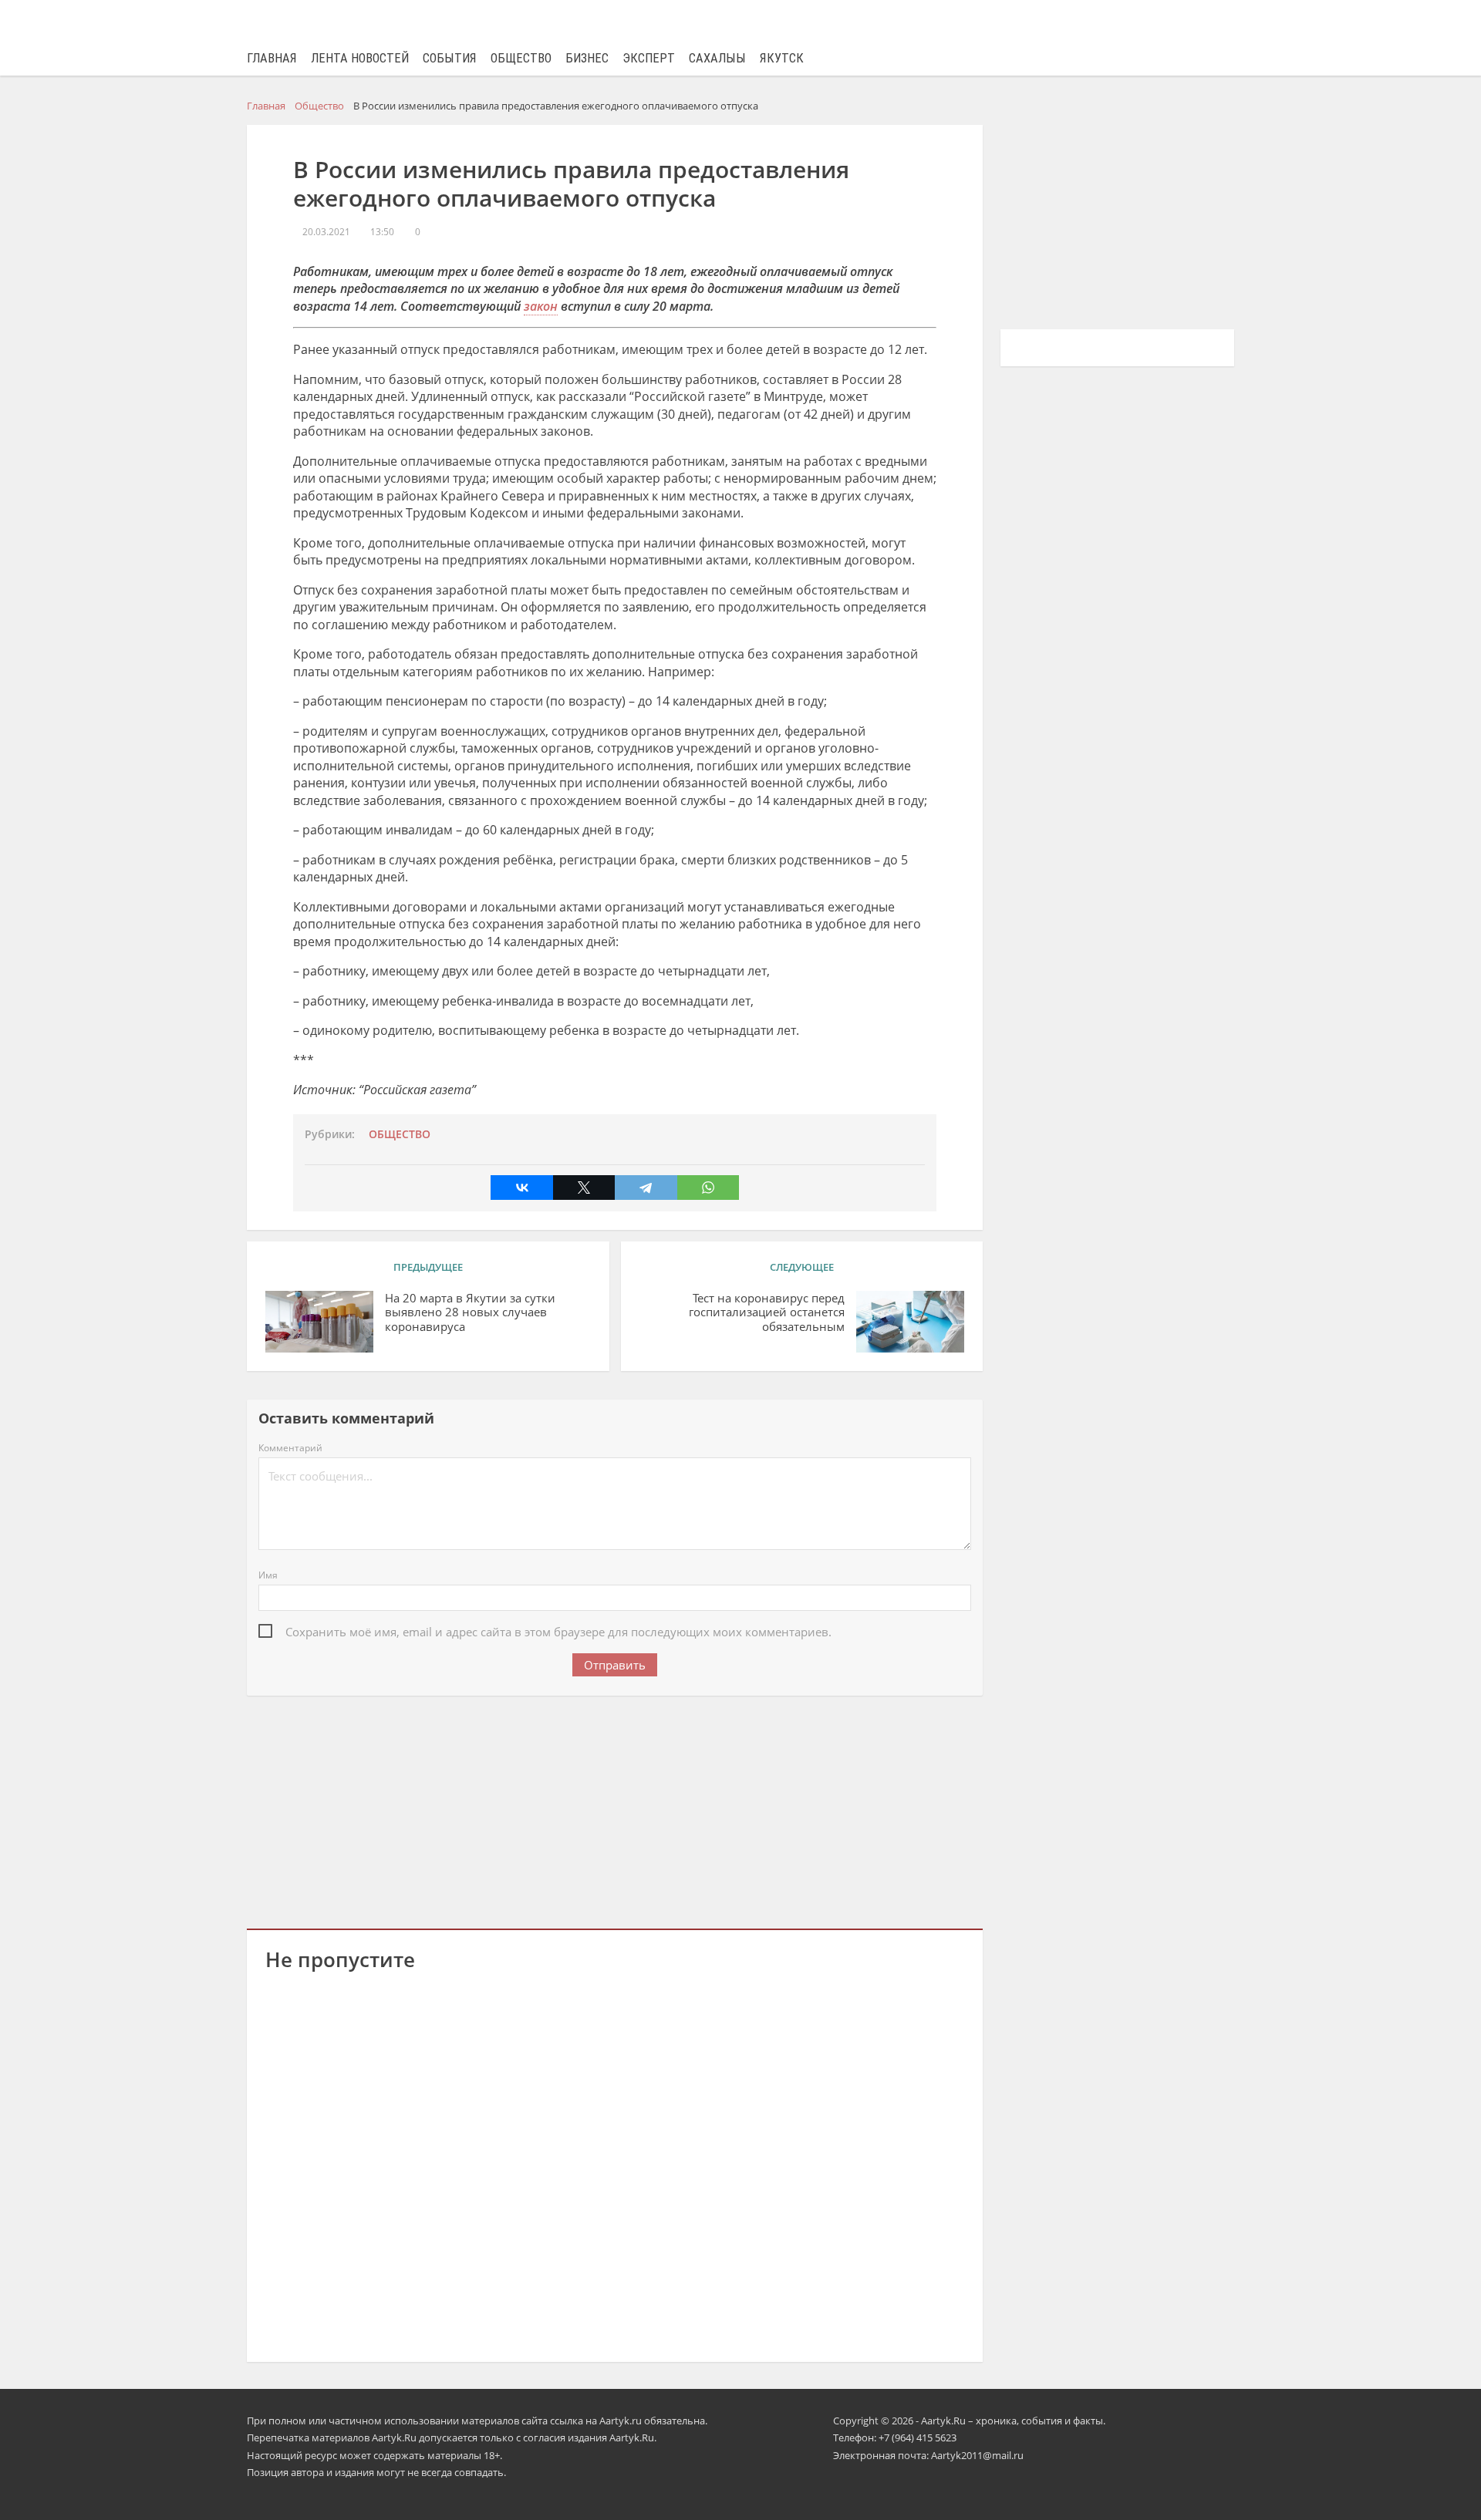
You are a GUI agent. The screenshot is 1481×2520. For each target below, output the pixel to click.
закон (541, 306)
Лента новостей (360, 58)
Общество (521, 58)
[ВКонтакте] (521, 1188)
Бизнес (587, 58)
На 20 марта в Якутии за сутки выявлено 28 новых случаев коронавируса (470, 1313)
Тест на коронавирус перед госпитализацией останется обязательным (767, 1313)
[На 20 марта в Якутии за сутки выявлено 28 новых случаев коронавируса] (319, 1322)
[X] (584, 1188)
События (450, 58)
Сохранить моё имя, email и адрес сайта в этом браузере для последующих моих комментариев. (558, 1632)
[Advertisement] (615, 1809)
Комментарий (290, 1448)
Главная (272, 58)
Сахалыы (717, 58)
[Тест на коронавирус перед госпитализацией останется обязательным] (910, 1322)
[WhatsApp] (708, 1188)
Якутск (782, 58)
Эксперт (649, 58)
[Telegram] (646, 1188)
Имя (268, 1575)
